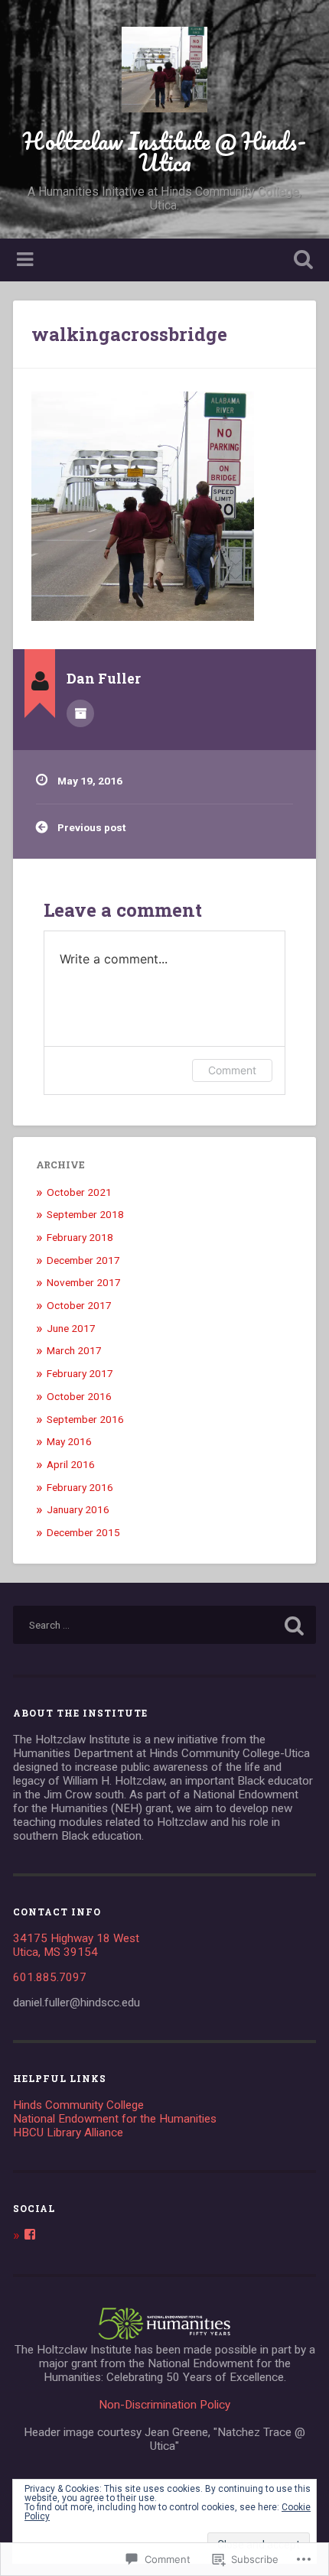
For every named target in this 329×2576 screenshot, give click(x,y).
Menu (27, 260)
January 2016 (78, 1509)
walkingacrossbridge (129, 334)
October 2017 (79, 1305)
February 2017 (80, 1373)
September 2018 (85, 1214)
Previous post (91, 827)
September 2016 (85, 1419)
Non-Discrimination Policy (164, 2405)
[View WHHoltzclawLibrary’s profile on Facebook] (30, 2234)
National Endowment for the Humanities (115, 2119)
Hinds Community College (78, 2105)
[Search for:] (164, 1625)
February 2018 (80, 1237)
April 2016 (71, 1464)
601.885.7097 (50, 1977)
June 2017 (71, 1328)
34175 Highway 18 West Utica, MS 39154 (76, 1945)
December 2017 (83, 1260)
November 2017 (84, 1282)
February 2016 (80, 1487)
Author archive (80, 713)
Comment (232, 1070)
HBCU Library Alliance (68, 2133)
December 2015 (83, 1532)
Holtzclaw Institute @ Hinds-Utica (164, 152)
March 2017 (74, 1350)
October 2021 (79, 1192)
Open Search (301, 261)
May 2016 (69, 1441)
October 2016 (79, 1396)
